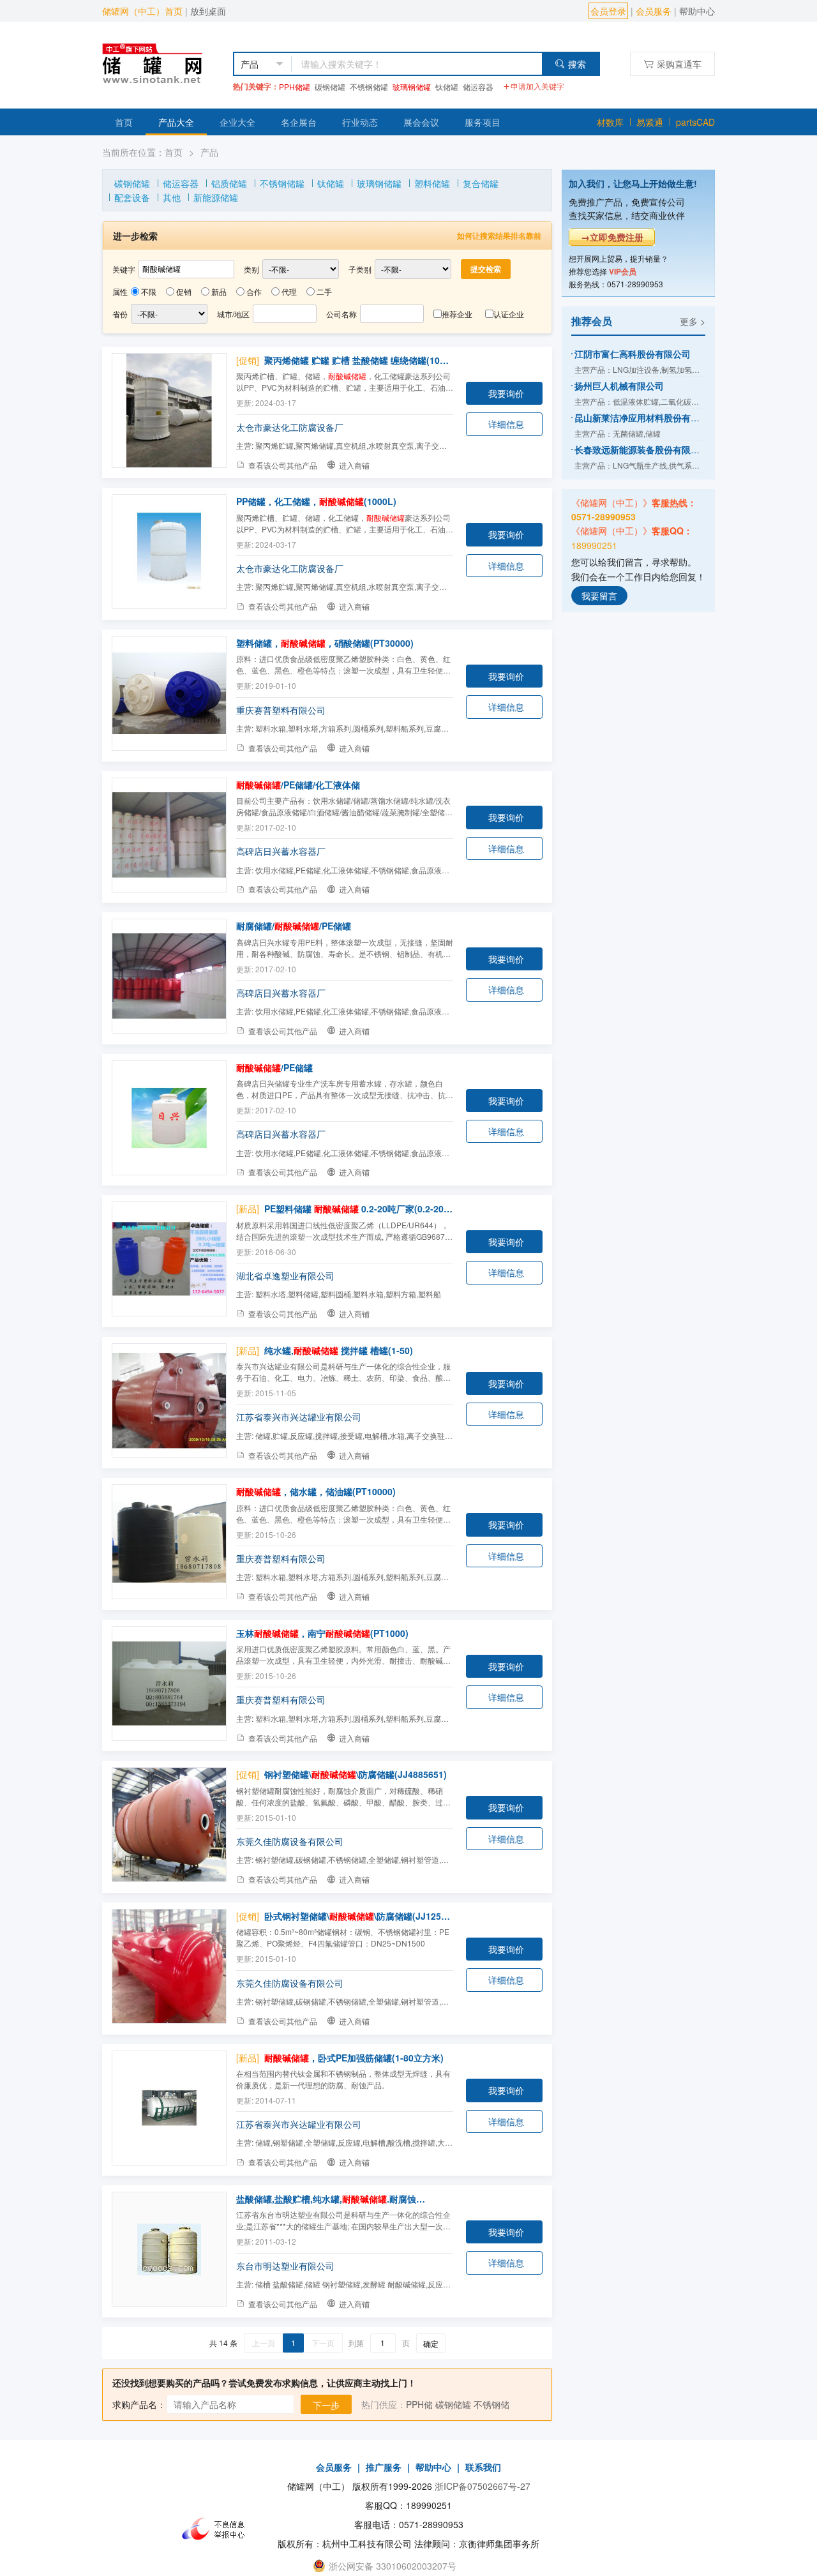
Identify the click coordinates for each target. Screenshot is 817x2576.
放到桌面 (208, 11)
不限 (149, 291)
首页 (124, 122)
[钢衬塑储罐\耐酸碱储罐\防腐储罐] (169, 1825)
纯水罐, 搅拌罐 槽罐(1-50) (339, 1350)
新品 (219, 291)
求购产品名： (139, 2404)
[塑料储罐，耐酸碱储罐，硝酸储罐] (169, 693)
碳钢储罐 (330, 87)
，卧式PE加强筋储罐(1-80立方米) (354, 2058)
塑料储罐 (432, 183)
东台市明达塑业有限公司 (285, 2266)
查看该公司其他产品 (283, 465)
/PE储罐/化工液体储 (298, 785)
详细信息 (506, 424)
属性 (120, 291)
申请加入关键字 (537, 86)
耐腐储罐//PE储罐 (294, 926)
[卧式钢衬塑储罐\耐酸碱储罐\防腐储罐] (169, 1966)
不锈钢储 (491, 2404)
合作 (254, 291)
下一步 (326, 2405)
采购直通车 (679, 64)
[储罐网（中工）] (164, 62)
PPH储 (419, 2404)
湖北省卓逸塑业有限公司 (285, 1276)
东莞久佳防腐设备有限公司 (290, 1841)
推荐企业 (457, 314)
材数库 (610, 122)
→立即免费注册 (612, 237)
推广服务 (384, 2467)
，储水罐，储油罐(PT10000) (316, 1491)
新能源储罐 (216, 197)
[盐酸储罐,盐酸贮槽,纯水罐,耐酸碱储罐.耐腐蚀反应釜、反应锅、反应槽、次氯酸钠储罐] (169, 2249)
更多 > (693, 320)
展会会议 (421, 122)
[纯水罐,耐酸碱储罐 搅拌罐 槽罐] (169, 1401)
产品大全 (176, 122)
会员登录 (608, 11)
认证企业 (509, 314)
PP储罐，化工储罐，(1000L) (316, 501)
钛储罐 (447, 87)
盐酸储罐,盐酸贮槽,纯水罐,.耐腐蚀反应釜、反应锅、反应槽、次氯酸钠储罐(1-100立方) (331, 2199)
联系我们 (483, 2467)
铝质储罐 (229, 183)
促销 (184, 291)
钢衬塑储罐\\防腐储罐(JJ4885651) (356, 1774)
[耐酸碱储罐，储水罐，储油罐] (169, 1542)
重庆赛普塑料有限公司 (281, 710)
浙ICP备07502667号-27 (483, 2486)
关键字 (124, 269)
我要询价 (506, 393)
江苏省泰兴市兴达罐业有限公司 (299, 1417)
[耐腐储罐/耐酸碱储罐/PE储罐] (169, 976)
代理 (289, 291)
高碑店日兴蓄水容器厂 (281, 851)
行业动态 (360, 122)
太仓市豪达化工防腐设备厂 (290, 427)
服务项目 (483, 122)
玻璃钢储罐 (412, 87)
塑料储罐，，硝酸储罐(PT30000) (325, 643)
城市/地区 (233, 314)
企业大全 (237, 122)
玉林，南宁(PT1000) (322, 1633)
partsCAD (695, 122)
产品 (209, 152)
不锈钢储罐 (369, 87)
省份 (120, 314)
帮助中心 (697, 11)
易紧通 (650, 122)
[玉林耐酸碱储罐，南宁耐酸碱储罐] (169, 1683)
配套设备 (132, 197)
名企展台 (299, 122)
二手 (324, 291)
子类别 (360, 269)
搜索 (577, 64)
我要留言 (599, 595)
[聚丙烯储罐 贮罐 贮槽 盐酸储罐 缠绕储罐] (169, 411)
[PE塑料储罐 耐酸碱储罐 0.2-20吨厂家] (169, 1259)
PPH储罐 (295, 87)
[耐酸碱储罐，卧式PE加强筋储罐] (169, 2108)
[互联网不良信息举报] (217, 2529)
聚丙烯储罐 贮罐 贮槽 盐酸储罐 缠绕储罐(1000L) (359, 360)
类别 (251, 269)
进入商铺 (354, 465)
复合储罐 (481, 183)
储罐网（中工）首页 (142, 11)
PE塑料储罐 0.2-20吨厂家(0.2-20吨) (359, 1209)
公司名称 (341, 314)
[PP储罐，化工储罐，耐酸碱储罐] (169, 552)
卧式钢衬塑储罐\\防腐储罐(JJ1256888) (359, 1916)
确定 (431, 2343)
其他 (172, 197)
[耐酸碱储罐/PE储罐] (169, 1118)
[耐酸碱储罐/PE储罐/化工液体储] (169, 835)
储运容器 (478, 87)
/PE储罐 (274, 1067)
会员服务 (654, 11)
